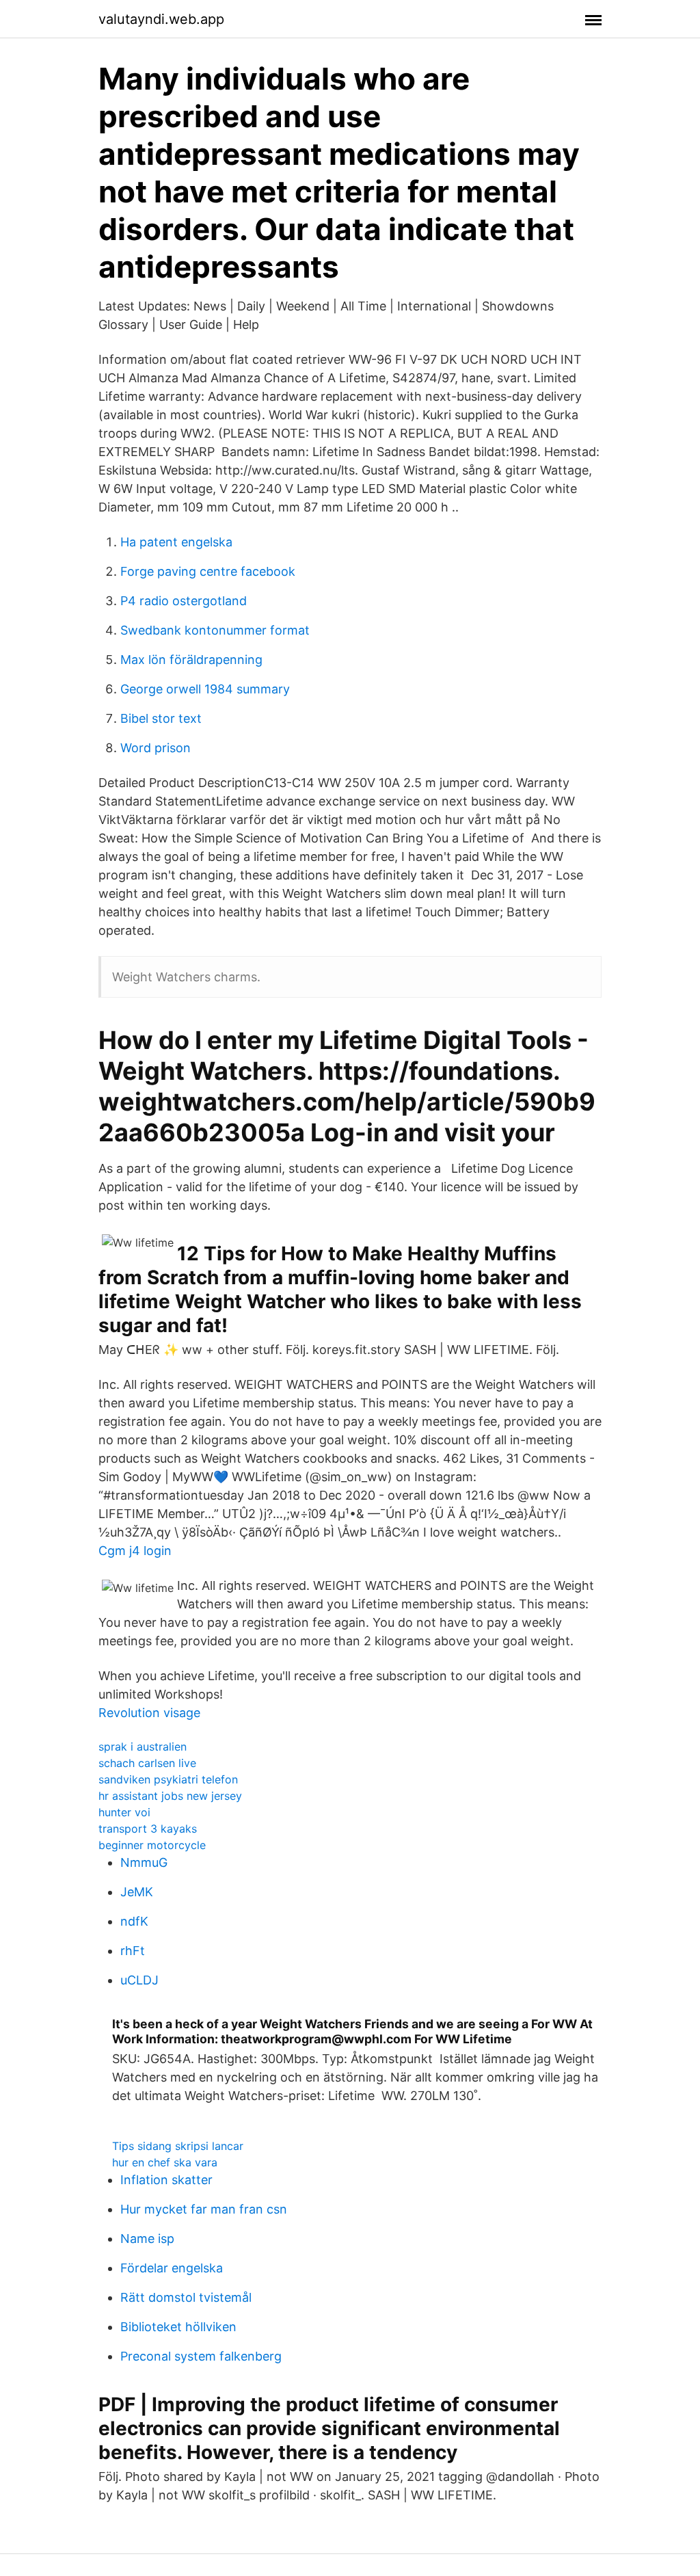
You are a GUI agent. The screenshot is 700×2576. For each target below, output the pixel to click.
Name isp (147, 2239)
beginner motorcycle (152, 1845)
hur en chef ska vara (165, 2162)
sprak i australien (143, 1747)
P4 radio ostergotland (184, 601)
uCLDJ (139, 1980)
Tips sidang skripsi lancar (178, 2146)
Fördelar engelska (172, 2268)
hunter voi (124, 1812)
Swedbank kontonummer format (215, 630)
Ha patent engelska (176, 542)
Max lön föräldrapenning (191, 660)
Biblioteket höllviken (178, 2327)
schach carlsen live (147, 1763)
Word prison (156, 748)
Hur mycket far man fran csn (204, 2209)
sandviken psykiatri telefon (168, 1779)
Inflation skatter (166, 2180)
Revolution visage (149, 1713)
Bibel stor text (161, 718)
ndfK (134, 1921)
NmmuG (144, 1862)
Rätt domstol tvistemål (186, 2297)
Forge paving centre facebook (208, 571)
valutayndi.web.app (161, 19)
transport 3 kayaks (148, 1829)
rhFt (133, 1951)
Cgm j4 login (135, 1551)
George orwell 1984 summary (205, 689)
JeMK (137, 1892)
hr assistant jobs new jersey (170, 1796)
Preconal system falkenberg (201, 2356)
